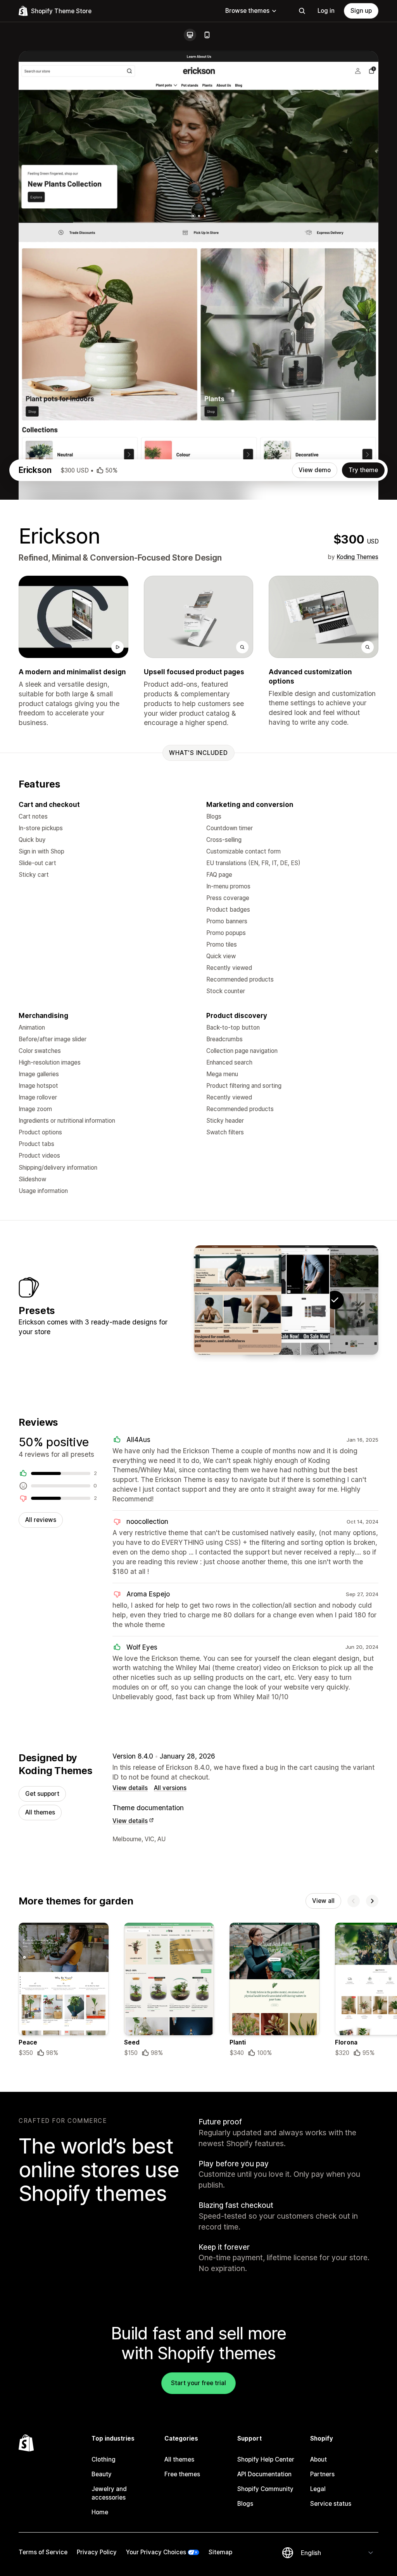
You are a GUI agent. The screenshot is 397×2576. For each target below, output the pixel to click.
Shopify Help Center (266, 2459)
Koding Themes (357, 557)
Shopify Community (265, 2489)
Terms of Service (43, 2552)
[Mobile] (207, 35)
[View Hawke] (286, 1300)
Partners (322, 2474)
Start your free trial (198, 2383)
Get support (42, 1794)
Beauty (102, 2474)
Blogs (245, 2504)
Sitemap (220, 2552)
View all (323, 1901)
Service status (331, 2504)
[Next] (372, 1901)
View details (130, 1788)
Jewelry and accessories (109, 2493)
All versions (170, 1788)
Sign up (361, 11)
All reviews (41, 1520)
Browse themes (247, 11)
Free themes (182, 2474)
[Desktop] (190, 35)
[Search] (302, 11)
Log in (326, 11)
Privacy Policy (97, 2552)
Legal (318, 2489)
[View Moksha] (238, 1300)
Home (100, 2512)
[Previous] (354, 1901)
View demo (315, 470)
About (318, 2459)
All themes (40, 1812)
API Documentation (264, 2474)
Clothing (104, 2459)
